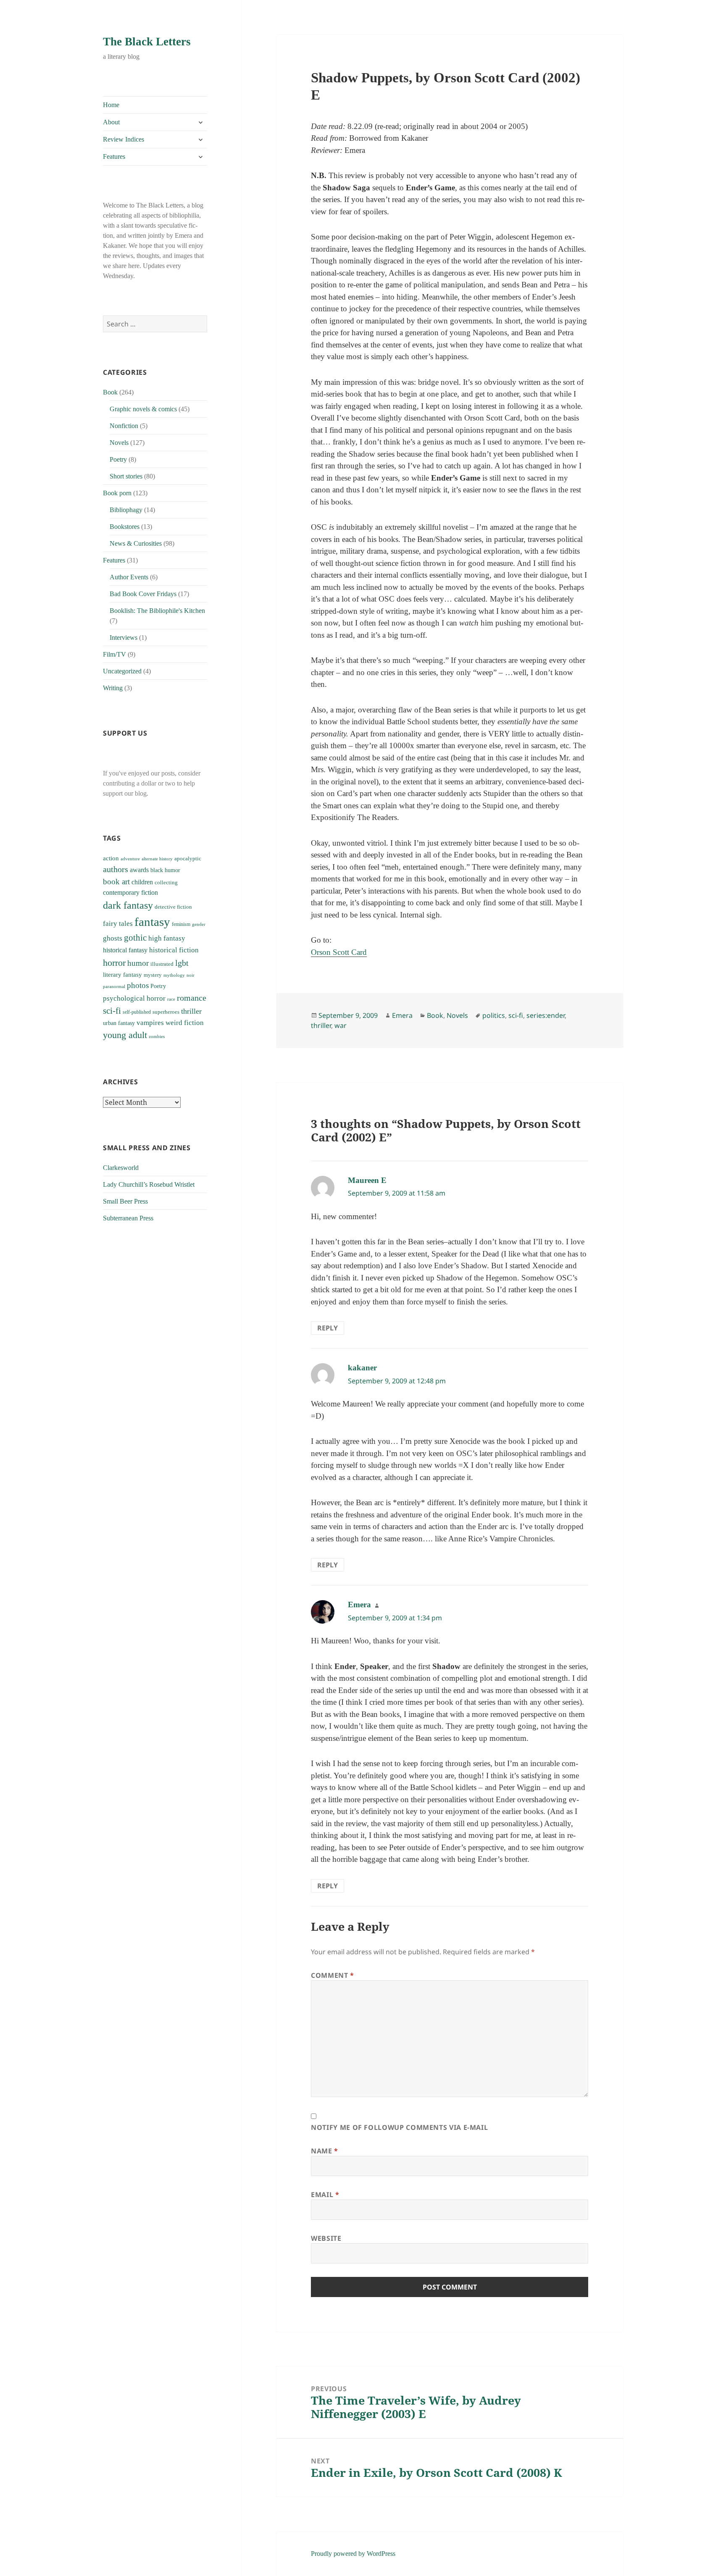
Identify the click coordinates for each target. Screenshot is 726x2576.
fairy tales (118, 924)
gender (199, 924)
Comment (333, 1975)
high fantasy (167, 938)
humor (138, 963)
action (111, 858)
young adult (125, 1035)
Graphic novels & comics (143, 409)
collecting (166, 883)
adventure (130, 859)
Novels (119, 443)
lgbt (182, 963)
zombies (157, 1037)
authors (116, 869)
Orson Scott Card (339, 952)
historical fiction (174, 950)
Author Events (129, 577)
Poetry (118, 459)
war (341, 1025)
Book (110, 392)
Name (325, 2151)
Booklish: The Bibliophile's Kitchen (157, 611)
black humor (165, 870)
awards (139, 870)
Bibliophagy (126, 510)
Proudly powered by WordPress (353, 2554)
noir (191, 975)
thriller (191, 1011)
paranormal (114, 987)
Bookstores (125, 527)
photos (138, 985)
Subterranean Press (128, 1218)
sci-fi (112, 1011)
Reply (327, 1328)
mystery (153, 975)
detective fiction (173, 907)
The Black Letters (147, 42)
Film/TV (114, 654)
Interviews (124, 637)
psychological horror (134, 998)
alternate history (157, 859)
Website (326, 2238)
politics (494, 1015)
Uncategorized (122, 671)
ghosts (113, 938)
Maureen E (367, 1180)
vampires (150, 1023)
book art (116, 882)
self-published (137, 1012)
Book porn (117, 493)
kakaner (362, 1368)
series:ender (546, 1015)
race (171, 999)
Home (111, 105)
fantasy (152, 922)
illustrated (162, 964)
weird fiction (185, 1023)
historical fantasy (125, 950)
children (142, 882)
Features (114, 156)
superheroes (166, 1012)
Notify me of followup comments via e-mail (399, 2127)
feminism (181, 924)
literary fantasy (122, 975)
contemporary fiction (130, 892)
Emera (402, 1015)
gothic (135, 938)
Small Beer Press (125, 1201)
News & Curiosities (136, 543)
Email (325, 2195)
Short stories (126, 476)
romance (192, 998)
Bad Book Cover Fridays (143, 594)
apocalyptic (188, 858)
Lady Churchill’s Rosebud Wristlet (149, 1184)
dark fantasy (128, 905)
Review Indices (124, 139)
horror (114, 963)
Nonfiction (124, 426)
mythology (174, 975)
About (111, 122)
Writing (113, 688)
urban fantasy (119, 1023)
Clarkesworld (121, 1168)
